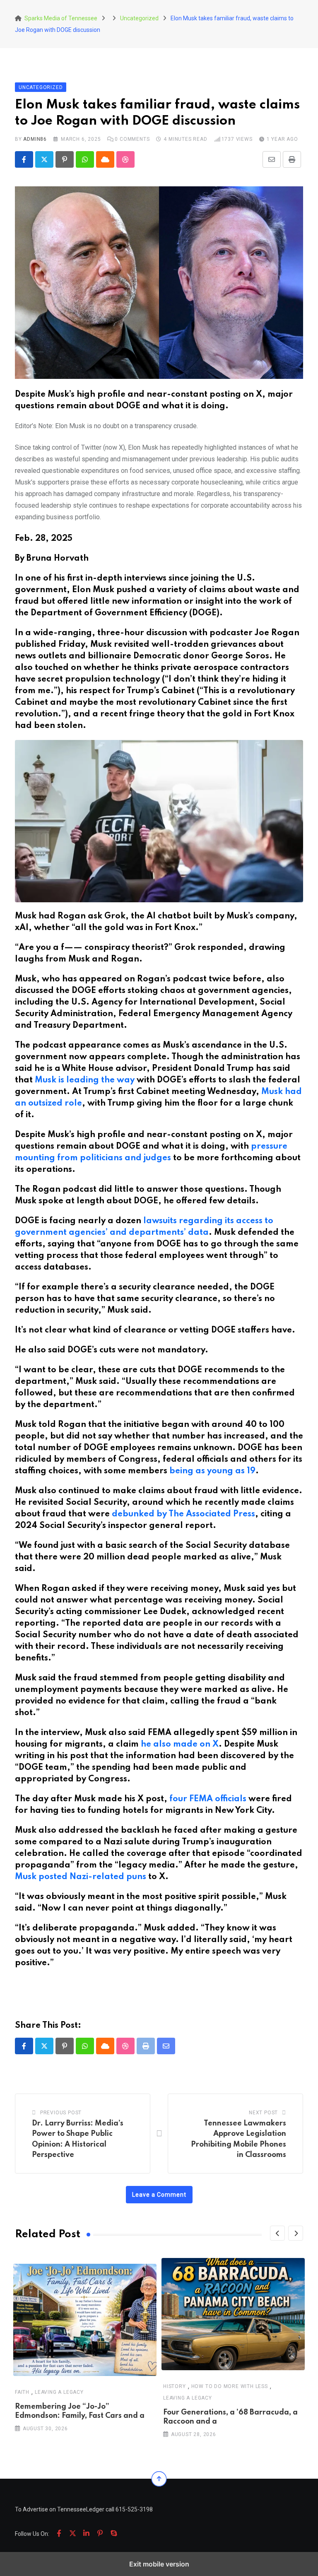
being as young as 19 (212, 1471)
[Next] (296, 2233)
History (175, 2386)
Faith (22, 2392)
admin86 (35, 139)
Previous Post (61, 2113)
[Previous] (277, 2233)
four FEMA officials (208, 1799)
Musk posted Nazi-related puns (81, 1877)
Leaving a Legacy (59, 2392)
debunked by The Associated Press (183, 1514)
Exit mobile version (159, 2564)
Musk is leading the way (85, 1080)
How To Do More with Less (230, 2386)
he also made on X (180, 1745)
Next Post (263, 2113)
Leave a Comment (159, 2195)
